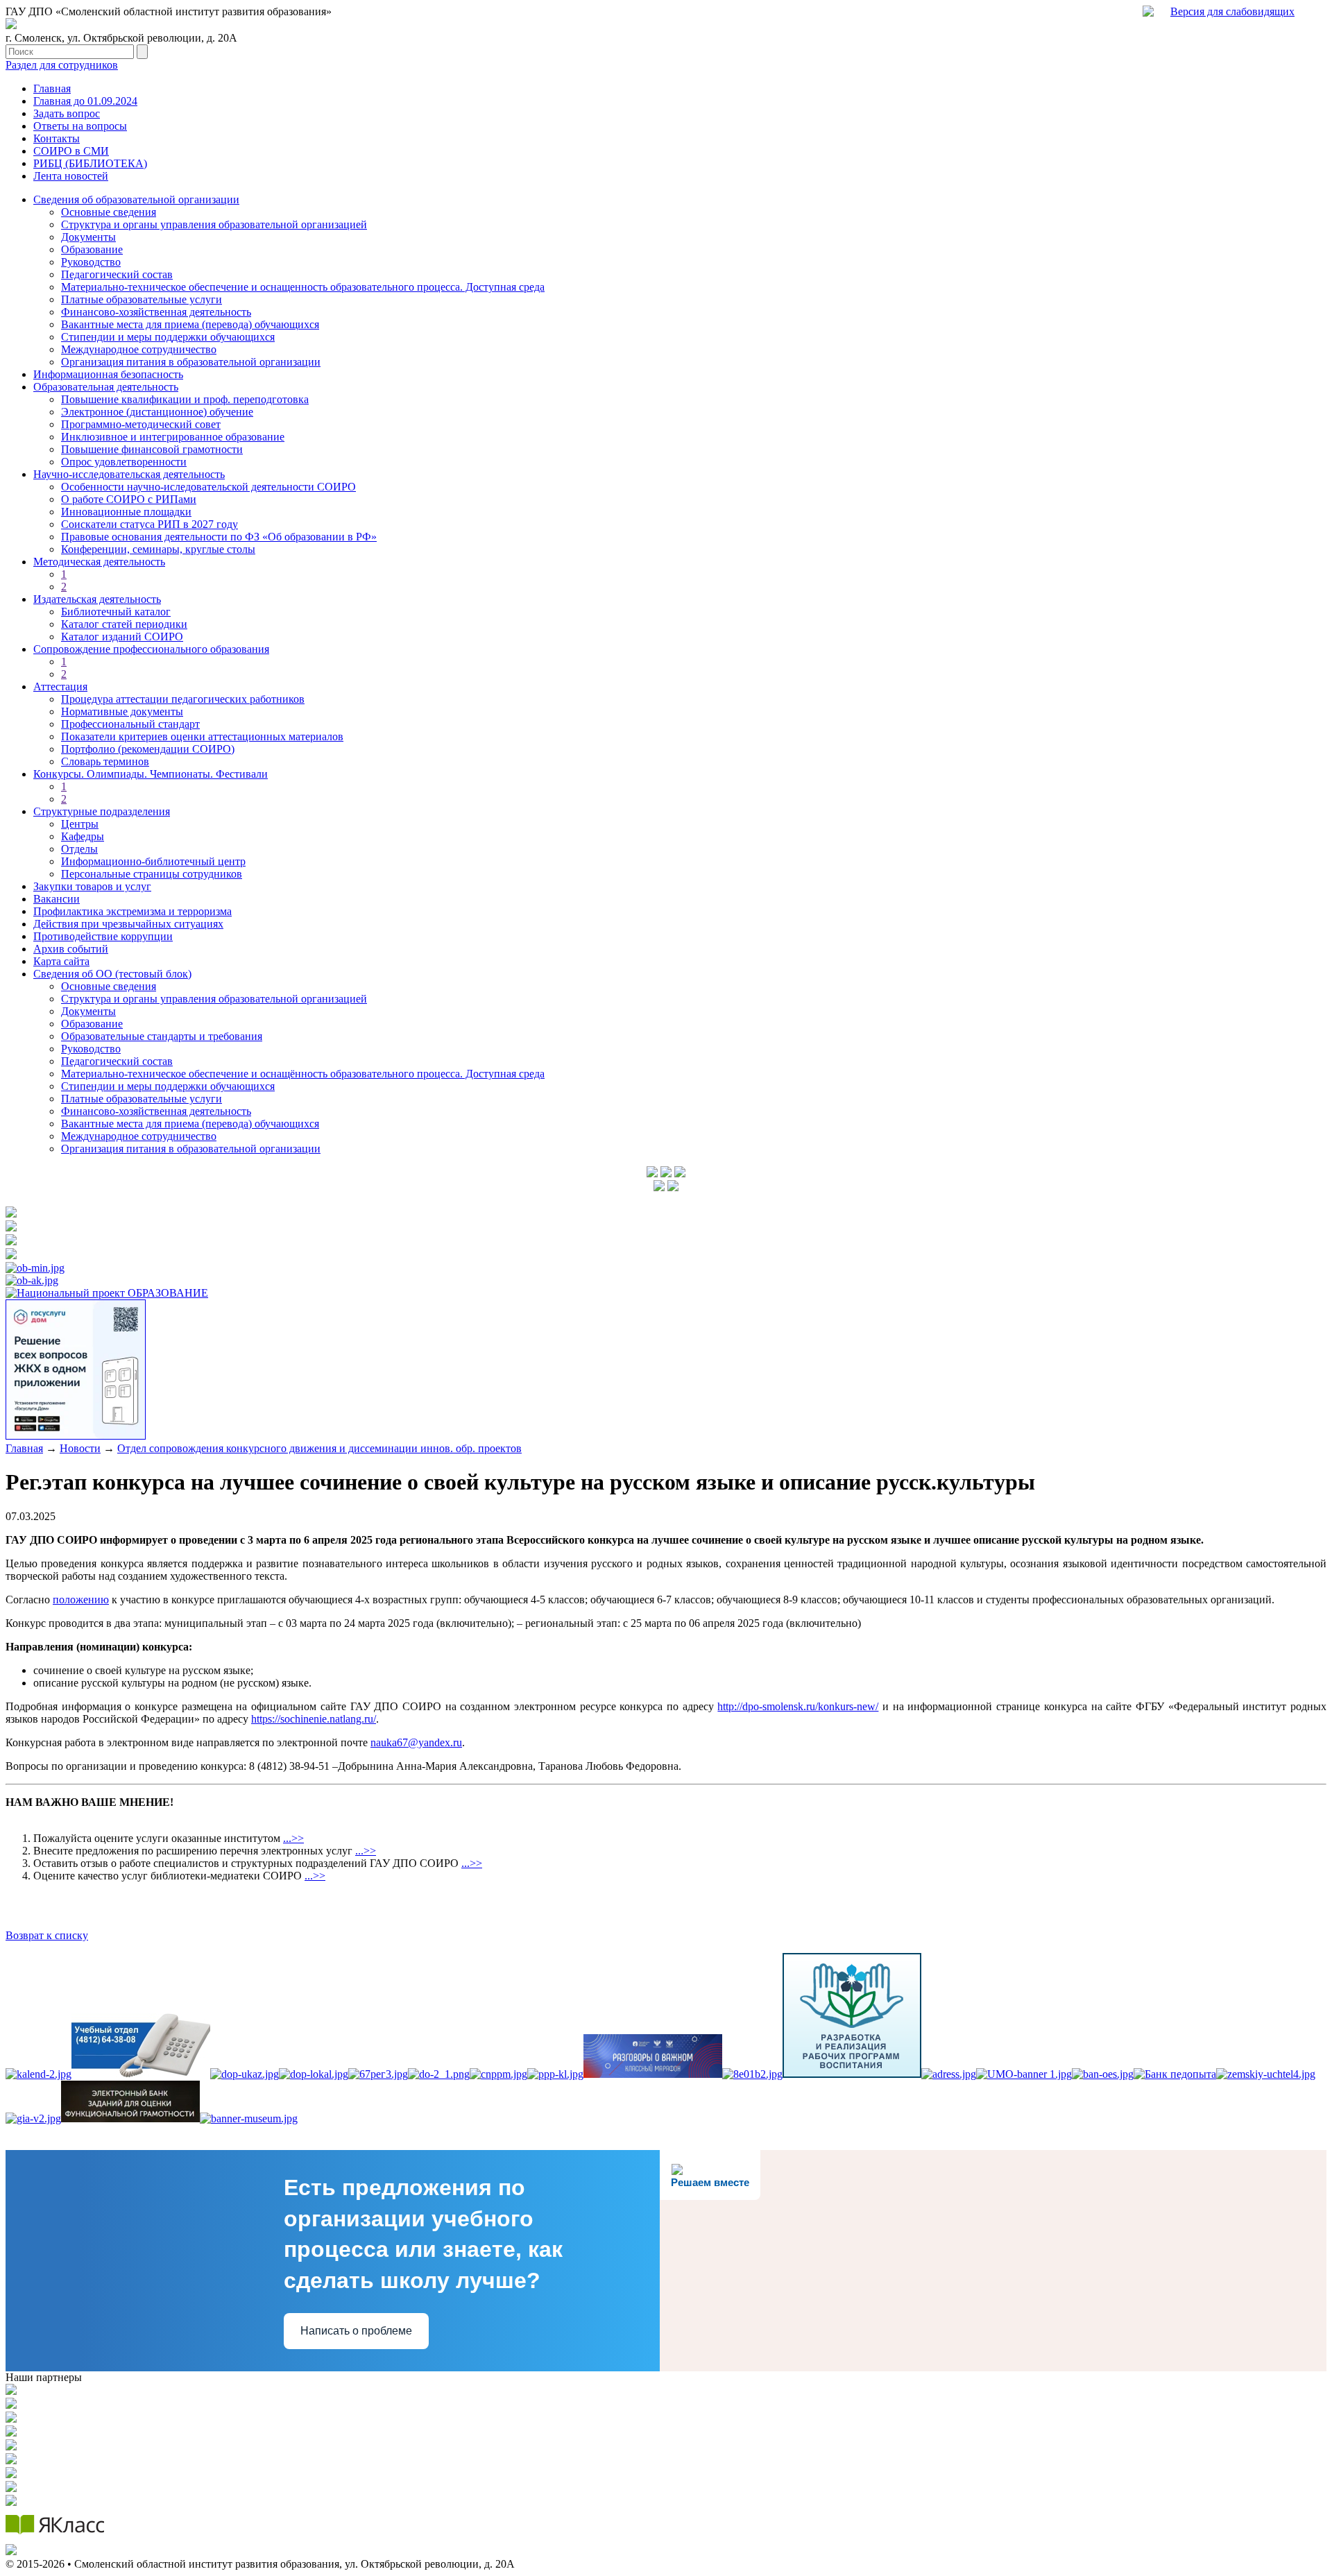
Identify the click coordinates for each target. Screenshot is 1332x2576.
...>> (293, 1838)
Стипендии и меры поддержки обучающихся (168, 337)
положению (81, 1600)
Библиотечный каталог (116, 612)
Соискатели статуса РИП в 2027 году (150, 524)
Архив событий (71, 949)
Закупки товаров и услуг (92, 886)
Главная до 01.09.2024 (85, 101)
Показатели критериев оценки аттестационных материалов (202, 736)
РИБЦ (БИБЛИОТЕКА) (90, 163)
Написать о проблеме (356, 2331)
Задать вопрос (67, 113)
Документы (88, 237)
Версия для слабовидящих (1232, 11)
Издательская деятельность (97, 599)
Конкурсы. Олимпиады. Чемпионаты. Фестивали (151, 774)
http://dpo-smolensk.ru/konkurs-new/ (798, 1706)
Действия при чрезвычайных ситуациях (128, 924)
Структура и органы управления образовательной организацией (214, 224)
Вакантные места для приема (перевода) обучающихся (190, 324)
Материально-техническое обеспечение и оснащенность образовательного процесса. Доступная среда (303, 287)
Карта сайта (61, 961)
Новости (80, 1448)
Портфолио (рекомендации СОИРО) (148, 749)
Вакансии (57, 899)
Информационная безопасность (108, 374)
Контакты (57, 138)
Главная (52, 88)
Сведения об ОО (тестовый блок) (112, 974)
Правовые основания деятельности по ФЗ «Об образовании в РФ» (219, 537)
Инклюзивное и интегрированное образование (173, 437)
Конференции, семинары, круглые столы (158, 549)
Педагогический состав (117, 274)
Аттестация (60, 686)
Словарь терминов (105, 761)
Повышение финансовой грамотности (152, 449)
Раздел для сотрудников (62, 65)
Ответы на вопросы (80, 126)
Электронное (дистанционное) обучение (157, 412)
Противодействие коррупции (103, 936)
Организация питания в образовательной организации (191, 362)
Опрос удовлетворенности (124, 462)
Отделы (79, 849)
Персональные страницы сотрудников (152, 874)
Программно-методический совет (141, 424)
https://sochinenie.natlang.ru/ (314, 1719)
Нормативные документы (122, 711)
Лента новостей (71, 176)
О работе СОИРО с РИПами (129, 499)
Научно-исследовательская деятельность (129, 474)
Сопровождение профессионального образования (151, 649)
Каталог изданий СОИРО (122, 637)
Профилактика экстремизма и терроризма (133, 911)
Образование (92, 249)
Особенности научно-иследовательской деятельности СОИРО (208, 487)
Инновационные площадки (126, 512)
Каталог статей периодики (124, 624)
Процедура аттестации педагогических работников (183, 699)
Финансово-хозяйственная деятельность (156, 312)
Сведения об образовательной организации (136, 199)
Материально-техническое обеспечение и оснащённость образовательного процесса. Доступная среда (303, 1074)
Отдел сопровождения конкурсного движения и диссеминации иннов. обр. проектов (319, 1448)
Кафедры (83, 836)
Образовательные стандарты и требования (162, 1036)
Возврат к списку (47, 1935)
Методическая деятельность (99, 562)
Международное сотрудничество (139, 349)
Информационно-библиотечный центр (153, 861)
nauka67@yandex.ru (416, 1742)
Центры (80, 824)
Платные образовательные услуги (142, 299)
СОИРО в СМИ (71, 151)
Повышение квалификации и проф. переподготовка (185, 399)
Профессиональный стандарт (130, 724)
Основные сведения (109, 212)
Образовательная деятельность (106, 387)
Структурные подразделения (102, 811)
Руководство (91, 262)
